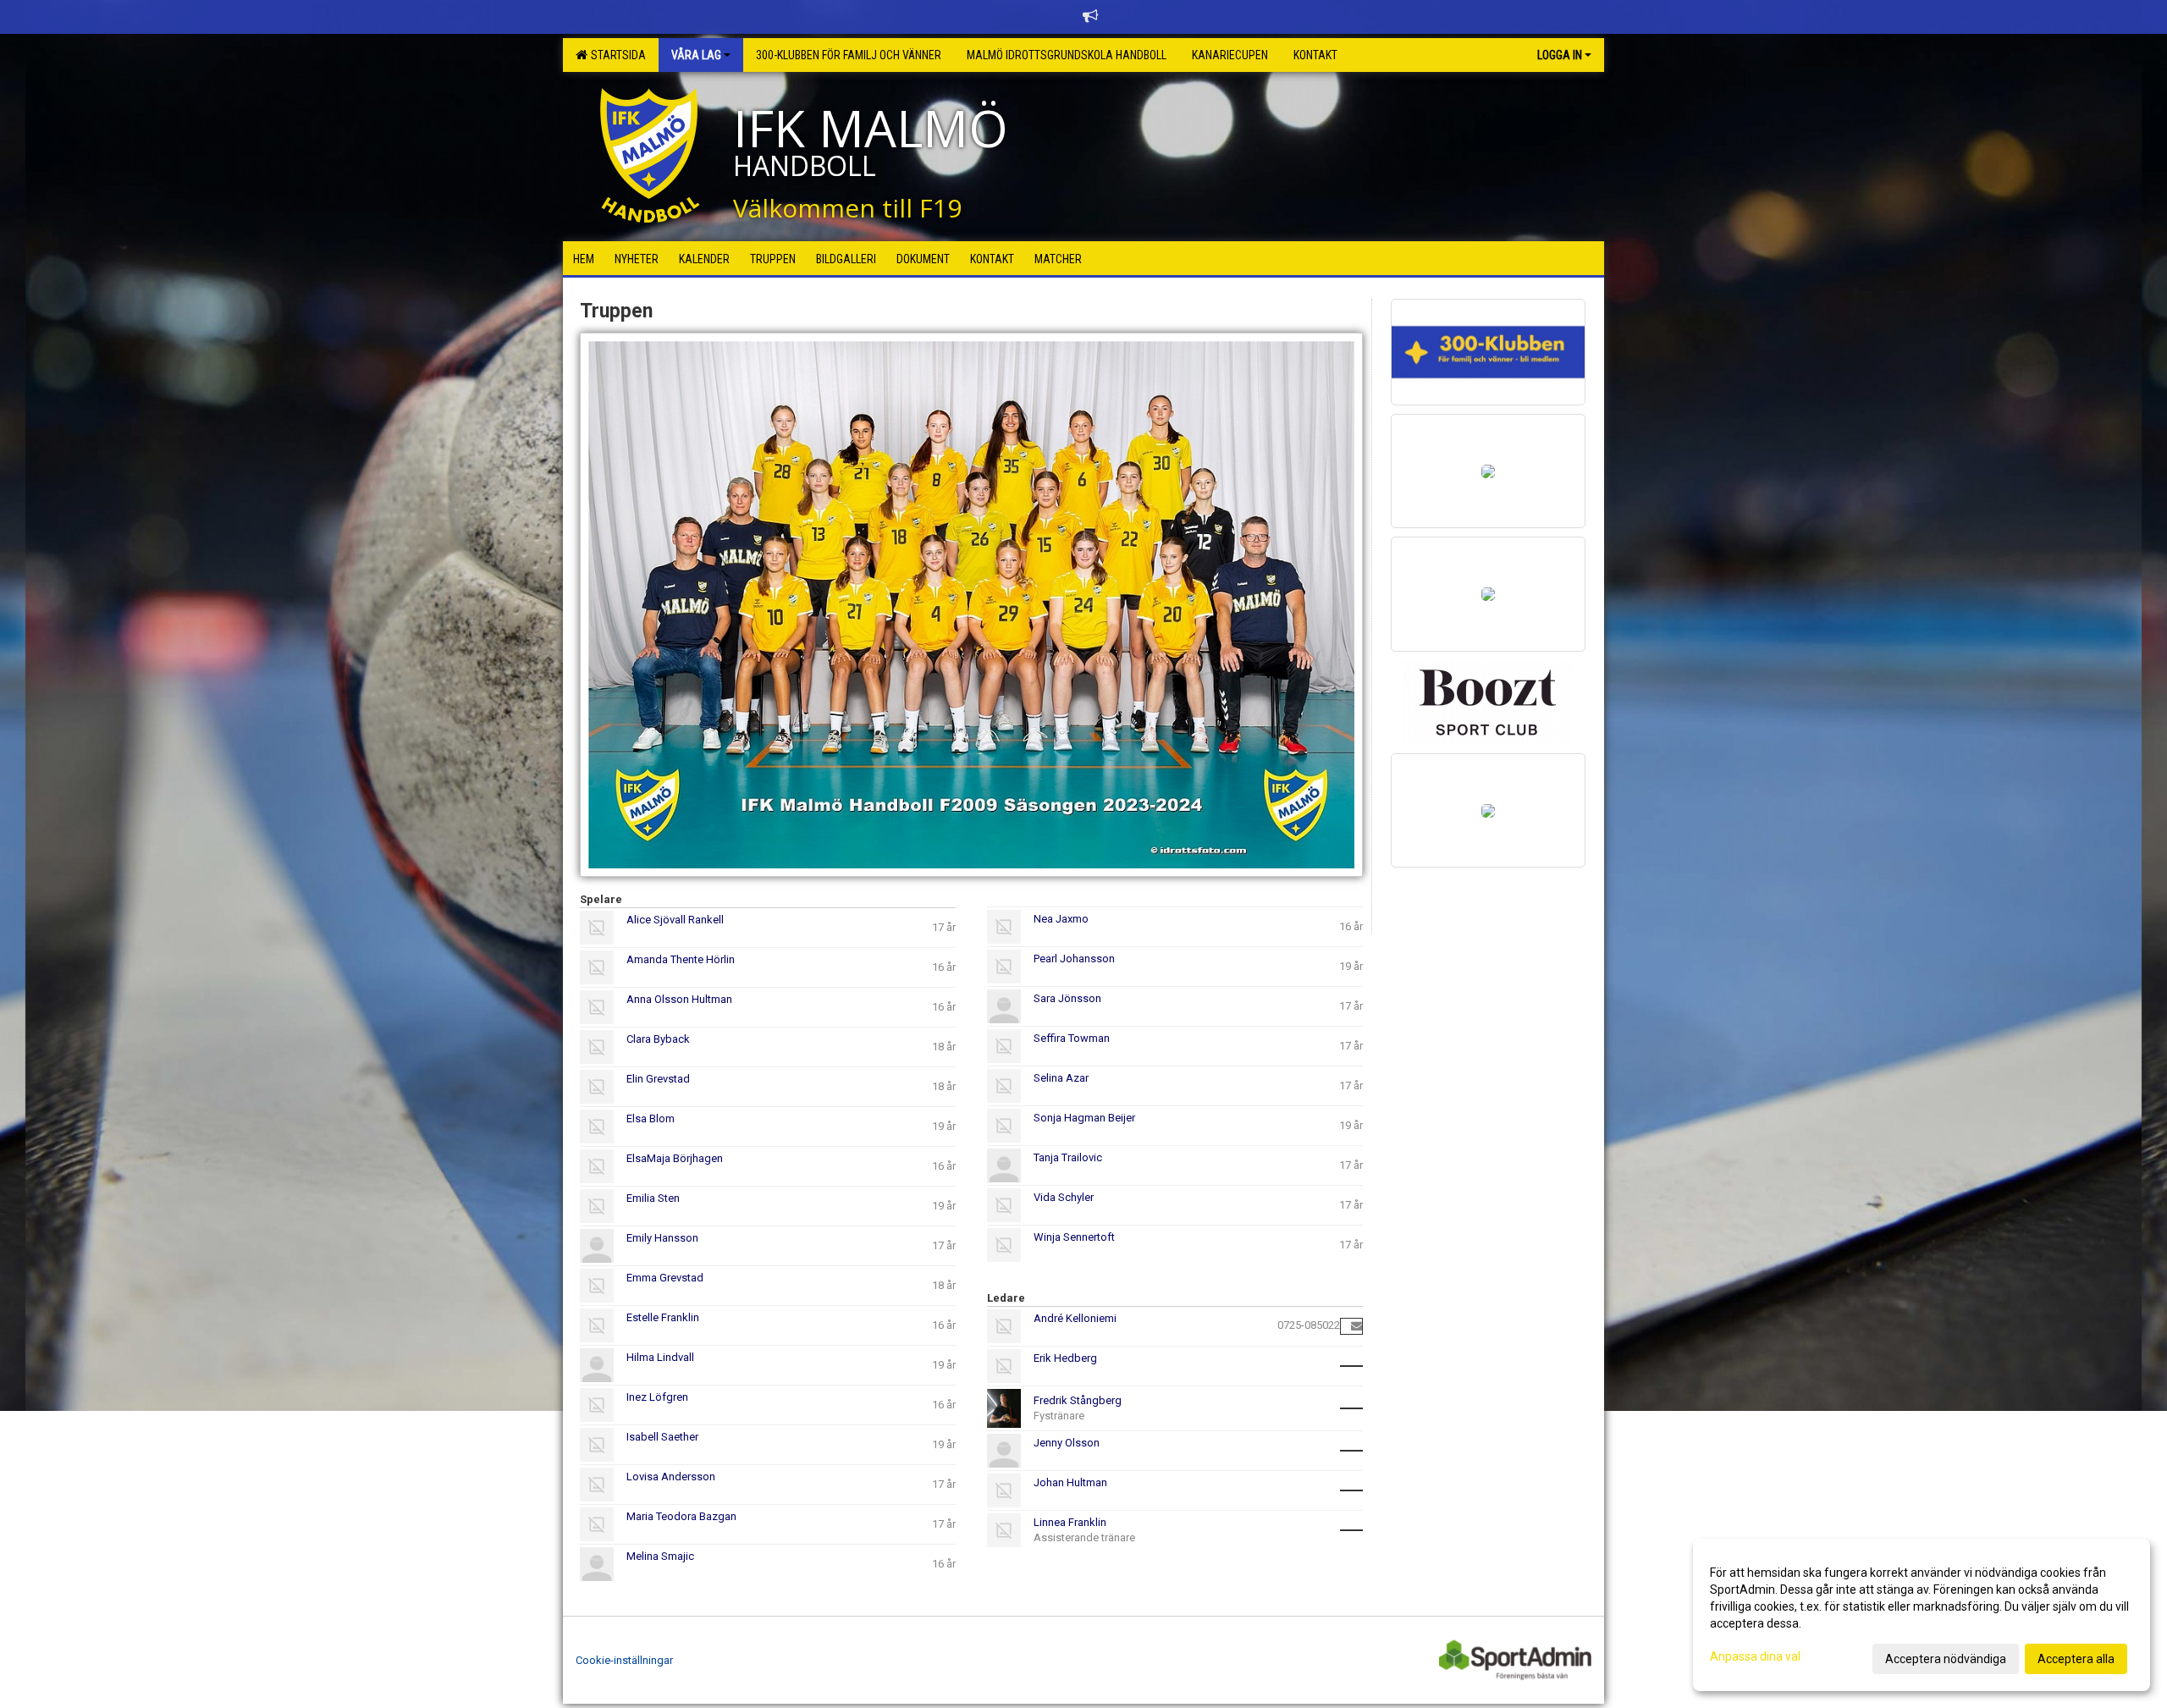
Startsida (616, 55)
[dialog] (1922, 1615)
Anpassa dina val (1755, 1656)
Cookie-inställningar (624, 1660)
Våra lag (696, 55)
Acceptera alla (2076, 1659)
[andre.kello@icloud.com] (1356, 1326)
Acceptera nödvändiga (1946, 1659)
